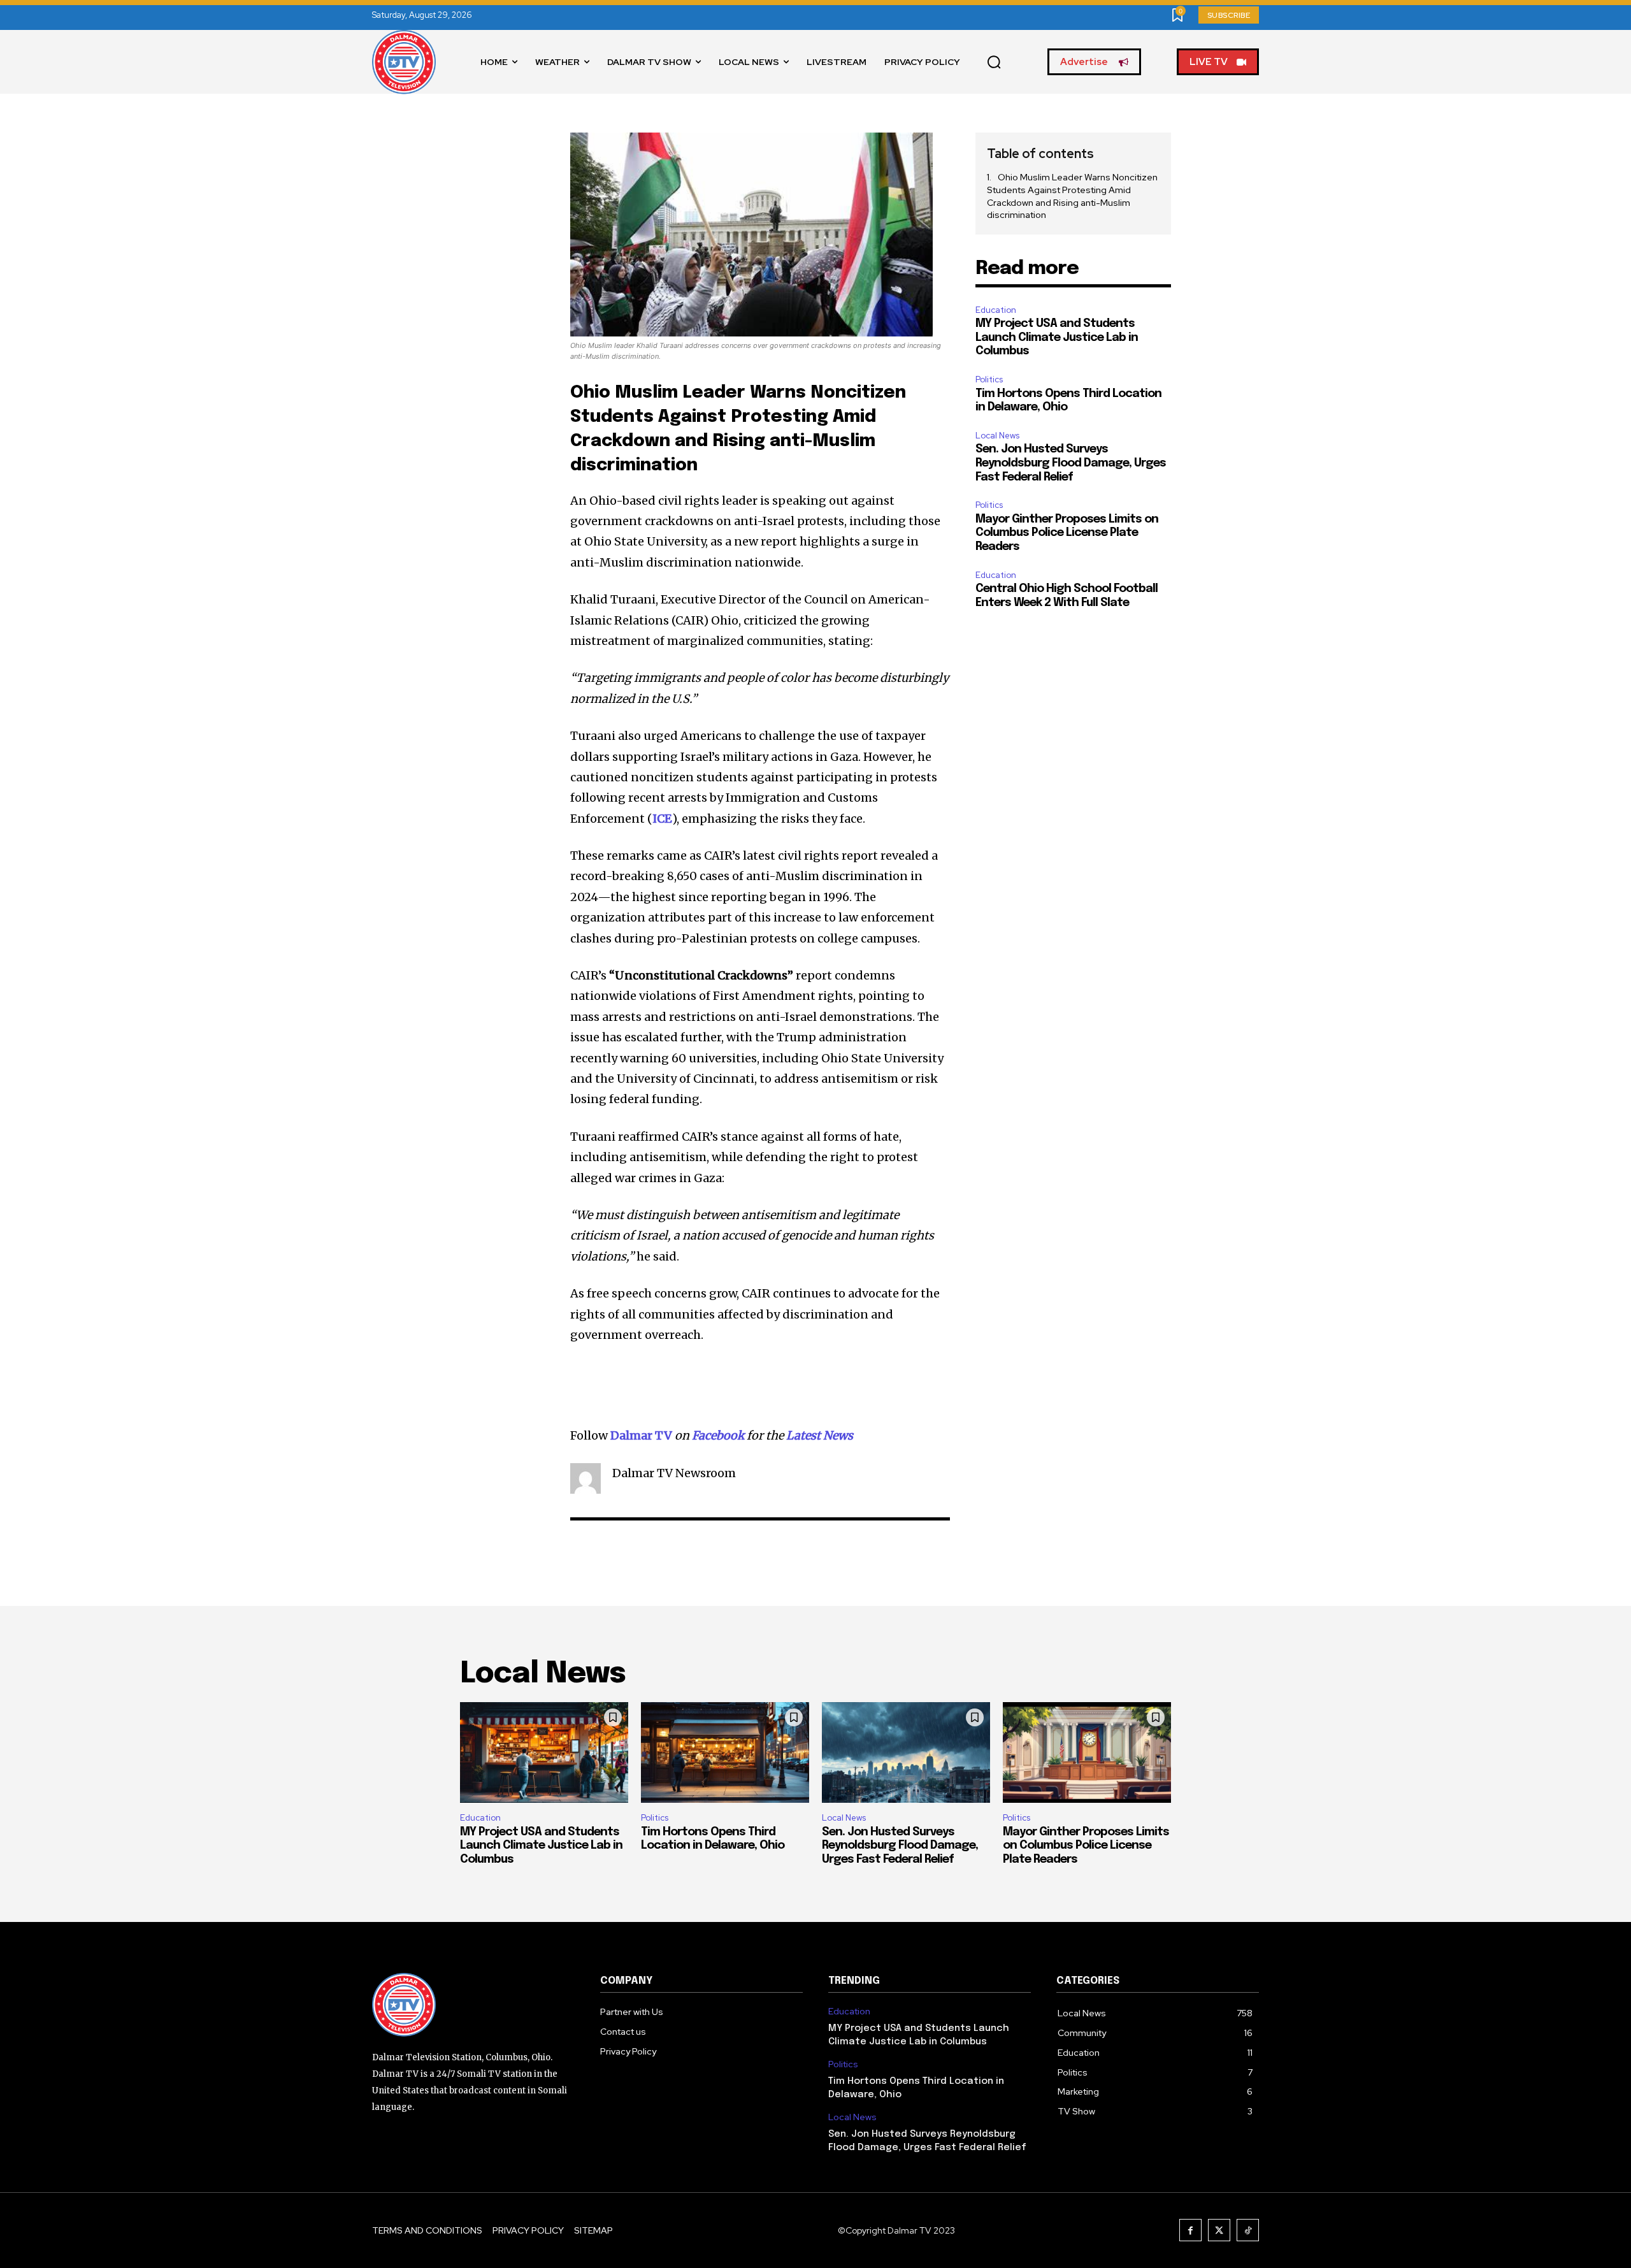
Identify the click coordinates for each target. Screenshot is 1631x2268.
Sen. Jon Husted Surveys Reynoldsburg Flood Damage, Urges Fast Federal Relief (1071, 463)
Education (996, 310)
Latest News (820, 1435)
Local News (997, 436)
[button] (994, 62)
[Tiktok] (1248, 2230)
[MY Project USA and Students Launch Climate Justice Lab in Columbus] (544, 1752)
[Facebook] (1190, 2230)
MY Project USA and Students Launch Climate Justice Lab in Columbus (1057, 337)
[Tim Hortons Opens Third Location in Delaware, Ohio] (725, 1752)
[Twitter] (1219, 2230)
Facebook (718, 1435)
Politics (989, 379)
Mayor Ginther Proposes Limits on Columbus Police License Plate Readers (1067, 533)
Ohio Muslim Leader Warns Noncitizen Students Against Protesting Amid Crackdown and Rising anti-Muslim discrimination (1072, 196)
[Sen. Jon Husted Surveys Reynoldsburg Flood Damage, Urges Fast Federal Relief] (906, 1752)
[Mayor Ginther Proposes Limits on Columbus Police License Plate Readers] (1087, 1752)
